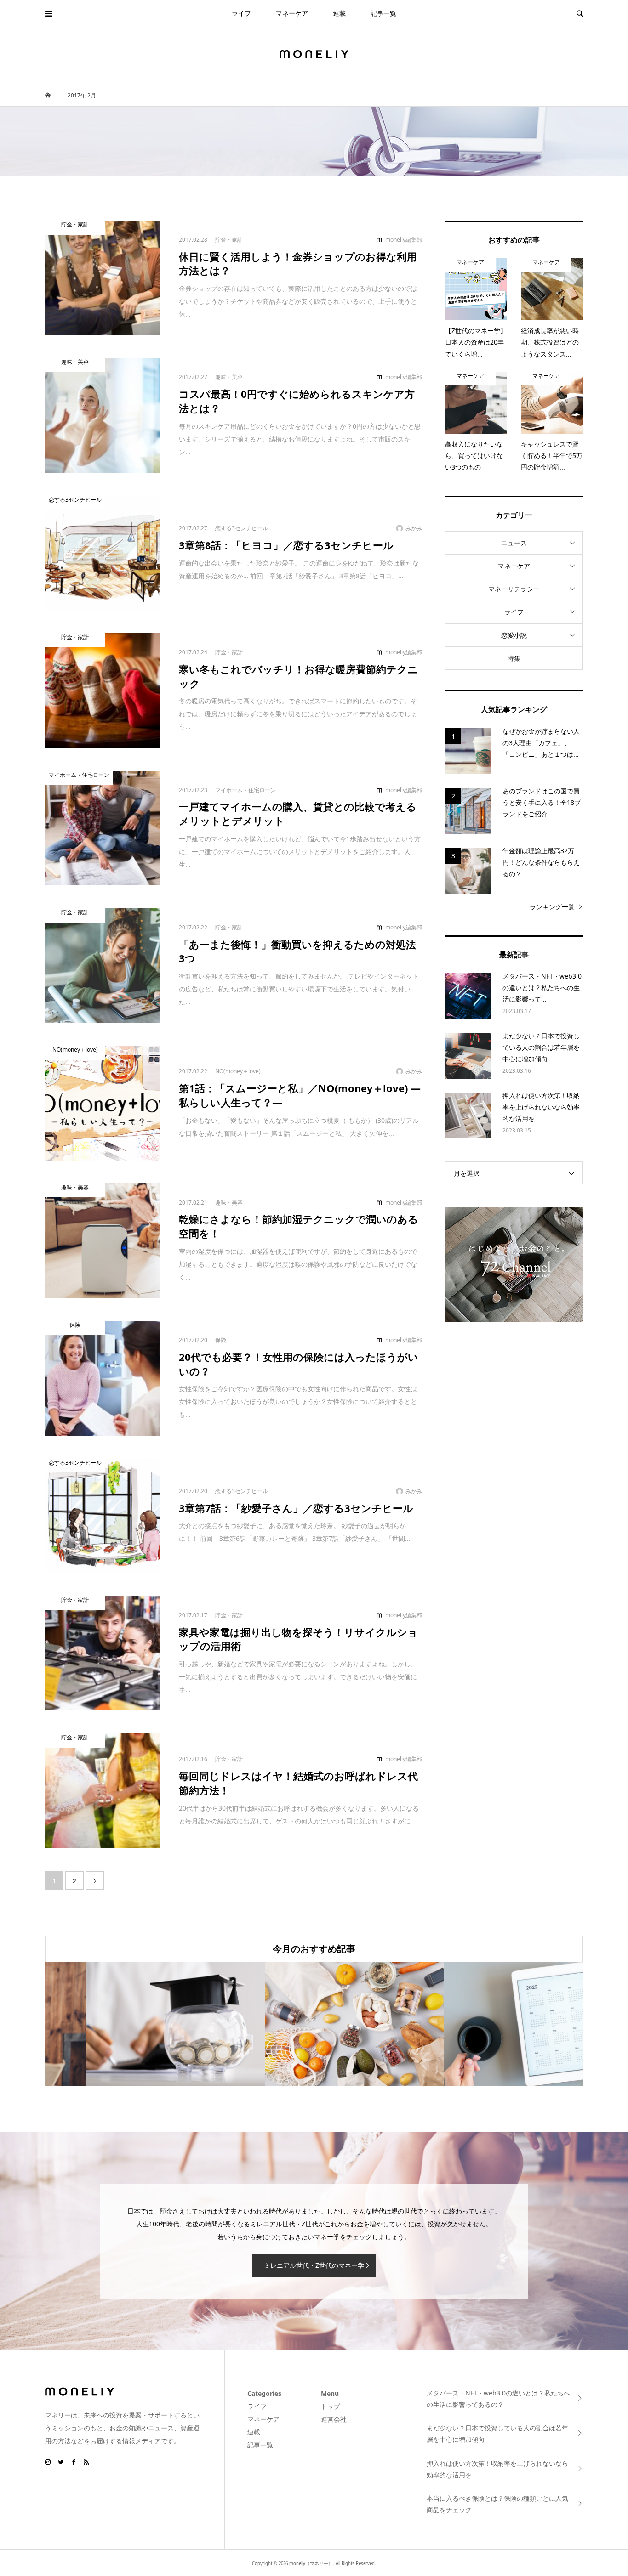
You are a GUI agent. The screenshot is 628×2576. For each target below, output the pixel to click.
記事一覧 (383, 13)
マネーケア (292, 13)
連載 (339, 13)
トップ (331, 2406)
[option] (135, 2024)
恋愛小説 (514, 635)
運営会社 (334, 2419)
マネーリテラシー (514, 589)
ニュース (514, 543)
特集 (514, 658)
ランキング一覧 (552, 907)
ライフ (241, 13)
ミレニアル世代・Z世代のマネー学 (314, 2265)
